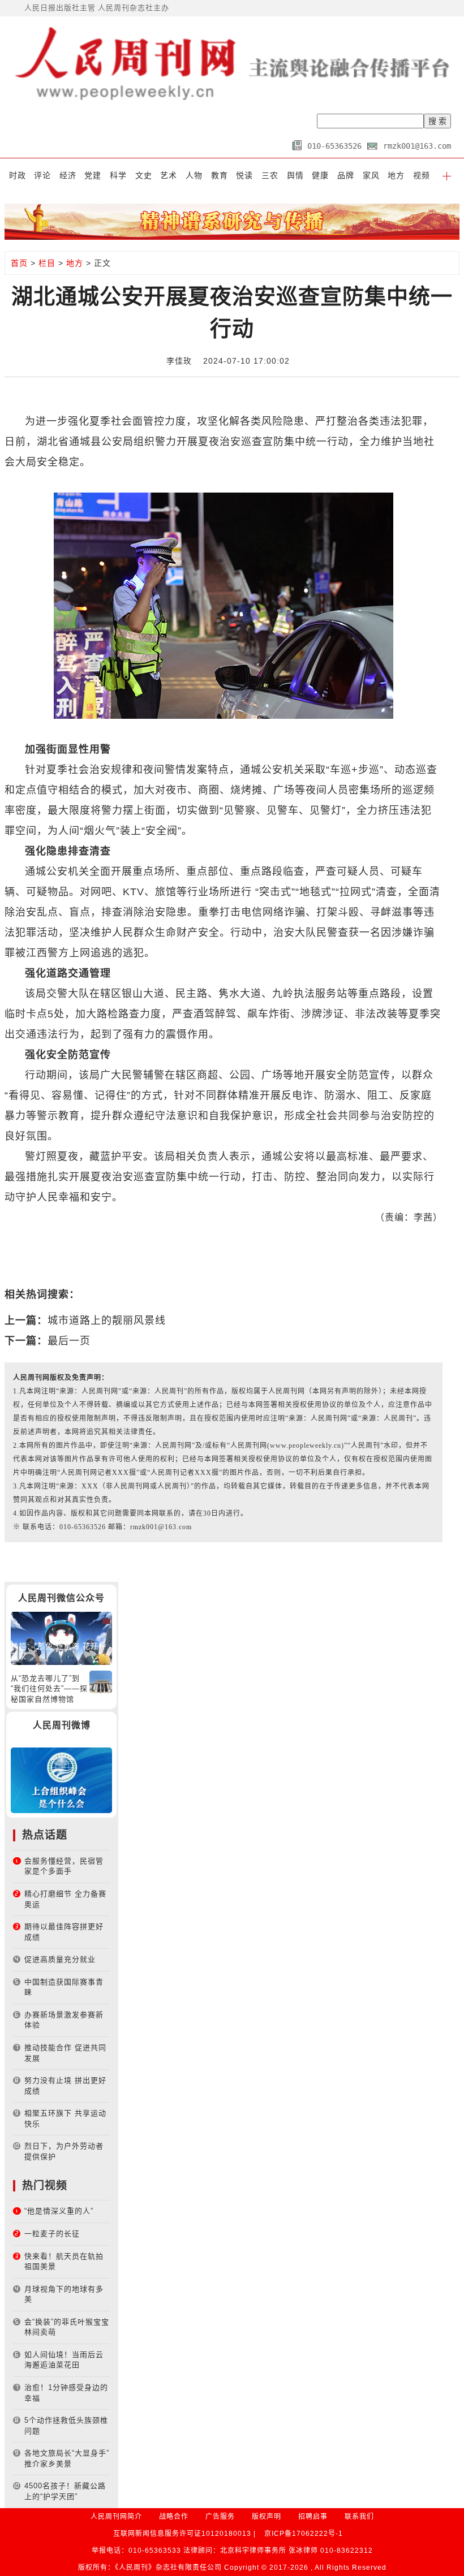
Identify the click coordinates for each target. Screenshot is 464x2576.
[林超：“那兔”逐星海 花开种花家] (61, 1637)
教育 (220, 175)
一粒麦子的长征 (52, 2234)
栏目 (47, 263)
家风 (371, 175)
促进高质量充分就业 (60, 1959)
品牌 (346, 175)
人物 (194, 175)
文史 (144, 175)
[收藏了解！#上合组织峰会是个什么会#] (61, 1780)
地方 (396, 175)
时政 (18, 175)
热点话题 (45, 1835)
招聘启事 (313, 2517)
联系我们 (359, 2517)
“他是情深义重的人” (59, 2211)
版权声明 (267, 2517)
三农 (270, 175)
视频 (422, 175)
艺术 (169, 175)
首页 (19, 263)
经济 (68, 175)
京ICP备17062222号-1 (304, 2534)
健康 (320, 175)
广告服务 (220, 2517)
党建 (93, 175)
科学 (118, 175)
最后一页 (69, 1341)
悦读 (244, 175)
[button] (447, 175)
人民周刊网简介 (116, 2517)
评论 (42, 175)
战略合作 (174, 2517)
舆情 (295, 175)
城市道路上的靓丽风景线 (107, 1321)
